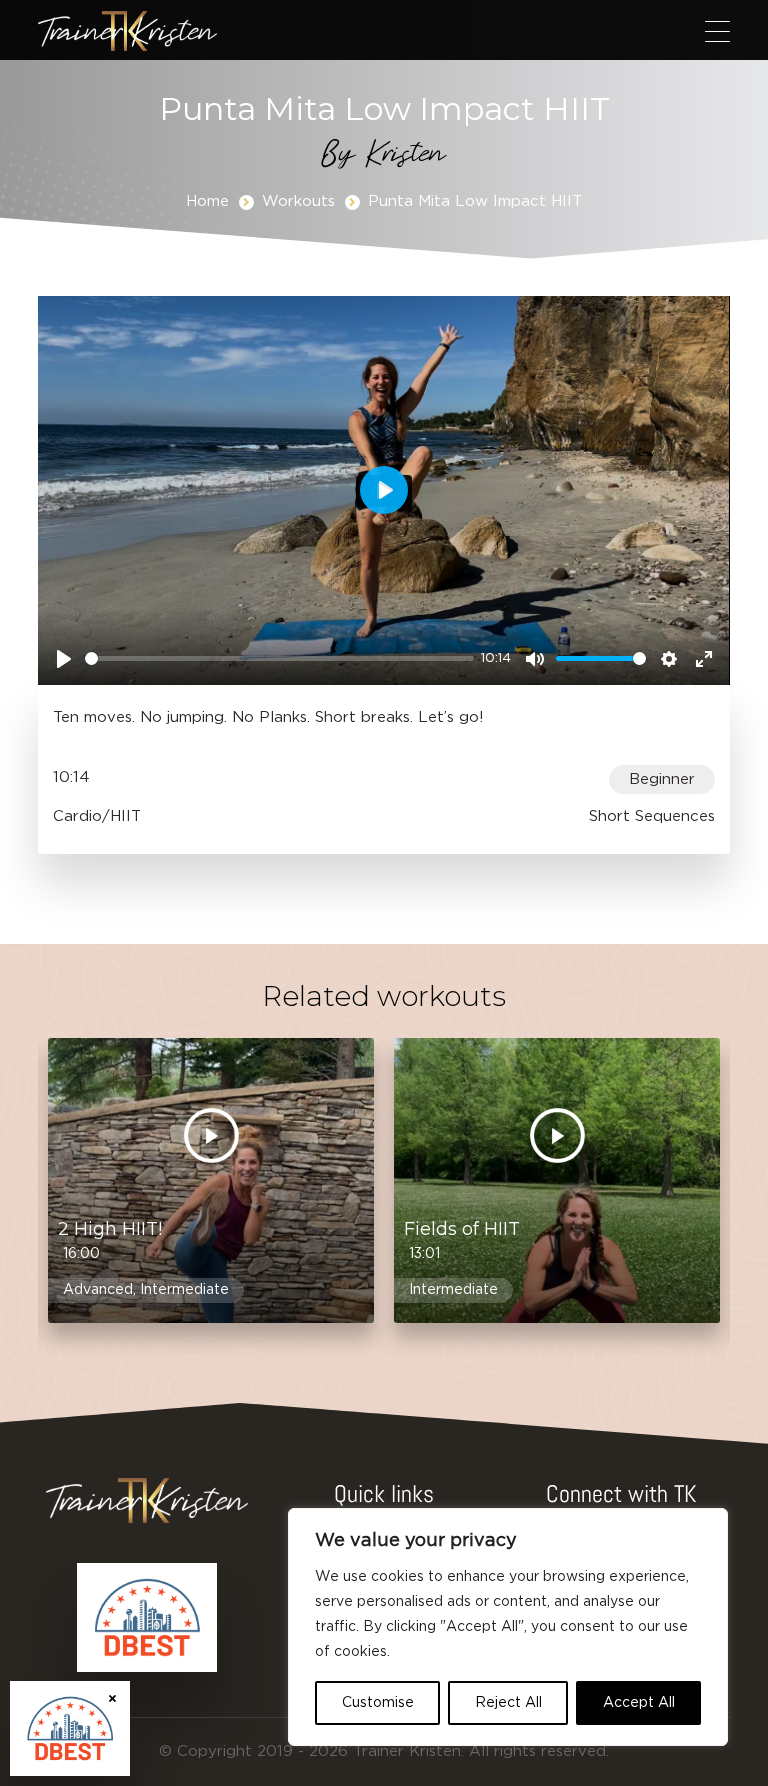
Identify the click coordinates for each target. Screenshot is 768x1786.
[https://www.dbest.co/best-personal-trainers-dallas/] (147, 1618)
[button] (717, 31)
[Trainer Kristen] (127, 31)
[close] (112, 1698)
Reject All (508, 1703)
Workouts (298, 201)
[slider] (279, 658)
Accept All (639, 1703)
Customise (378, 1703)
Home (207, 201)
